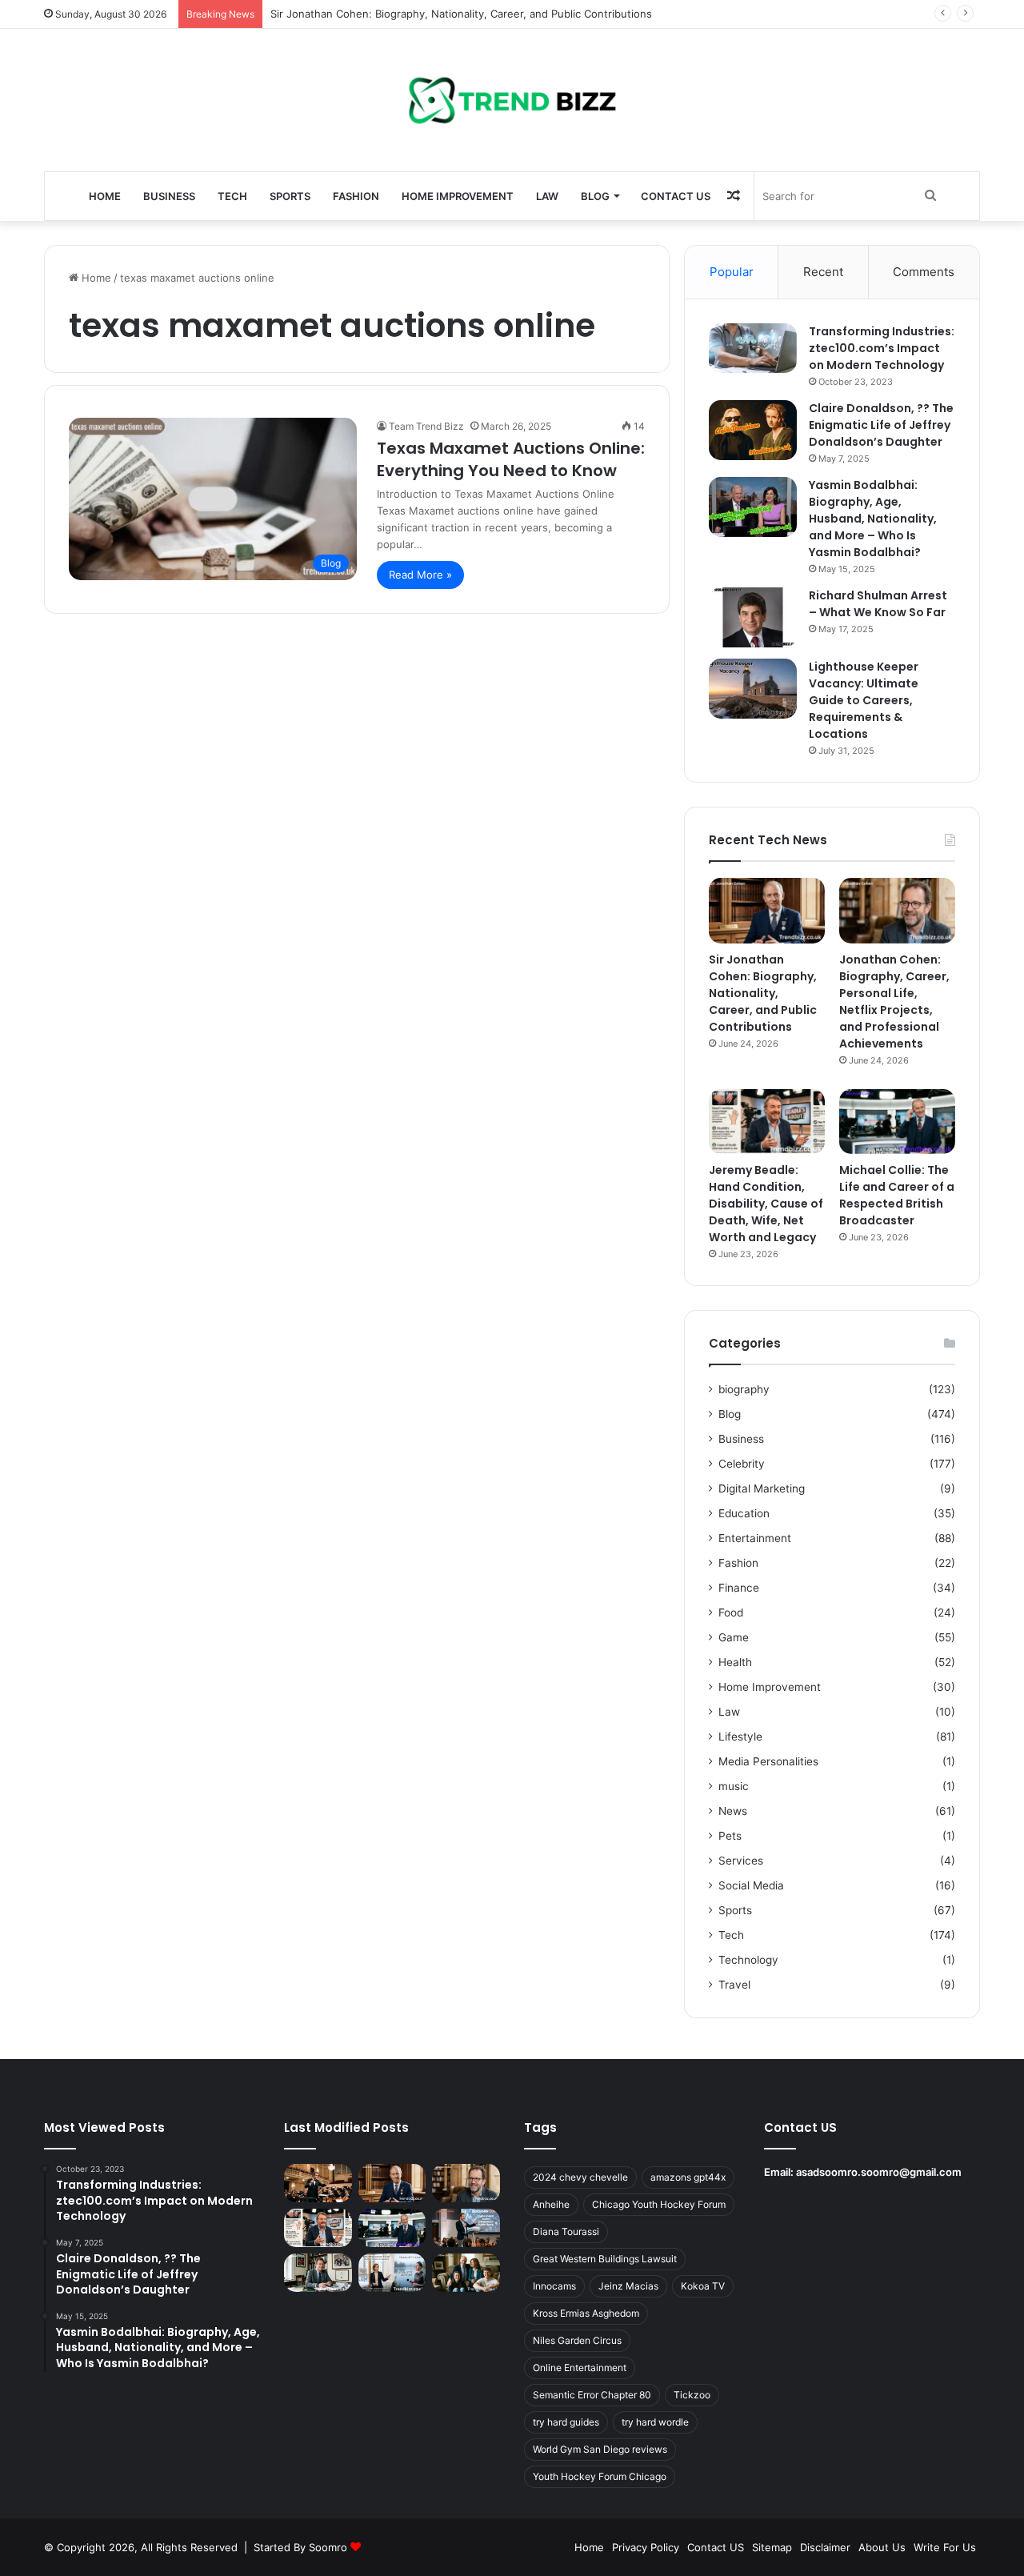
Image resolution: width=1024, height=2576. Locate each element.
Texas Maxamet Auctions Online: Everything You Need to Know (511, 459)
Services (741, 1861)
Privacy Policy (646, 2547)
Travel (734, 1985)
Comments (924, 272)
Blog (595, 196)
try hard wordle (655, 2422)
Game (734, 1637)
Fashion (356, 196)
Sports (290, 196)
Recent (823, 272)
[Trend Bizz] (512, 100)
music (734, 1786)
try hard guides (566, 2422)
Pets (730, 1836)
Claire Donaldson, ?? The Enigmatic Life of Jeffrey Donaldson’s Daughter (881, 425)
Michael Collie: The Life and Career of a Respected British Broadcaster (897, 1195)
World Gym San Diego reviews (600, 2449)
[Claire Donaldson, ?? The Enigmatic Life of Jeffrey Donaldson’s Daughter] (753, 430)
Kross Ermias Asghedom (586, 2313)
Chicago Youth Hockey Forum (659, 2204)
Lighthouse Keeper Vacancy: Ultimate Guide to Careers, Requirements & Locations (864, 700)
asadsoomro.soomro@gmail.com (879, 2172)
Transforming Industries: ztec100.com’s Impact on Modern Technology (882, 348)
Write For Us (945, 2547)
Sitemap (772, 2547)
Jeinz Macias (628, 2286)
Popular (732, 272)
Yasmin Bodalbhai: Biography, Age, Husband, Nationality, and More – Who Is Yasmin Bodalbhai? (873, 519)
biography (744, 1389)
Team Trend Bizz (426, 426)
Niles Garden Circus (577, 2340)
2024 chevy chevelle (580, 2177)
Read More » (420, 575)
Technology (748, 1960)
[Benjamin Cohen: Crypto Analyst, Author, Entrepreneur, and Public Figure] (466, 2228)
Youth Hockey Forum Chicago (600, 2476)
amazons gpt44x (688, 2177)
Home (105, 196)
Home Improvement (458, 196)
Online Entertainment (580, 2368)
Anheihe (551, 2204)
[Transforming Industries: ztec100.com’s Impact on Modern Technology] (753, 348)
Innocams (554, 2286)
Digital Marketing (762, 1488)
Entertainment (755, 1538)
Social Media (751, 1885)
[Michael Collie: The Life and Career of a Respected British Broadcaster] (897, 1122)
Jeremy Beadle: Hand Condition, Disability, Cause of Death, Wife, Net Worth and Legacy (766, 1204)
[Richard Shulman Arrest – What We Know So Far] (753, 617)
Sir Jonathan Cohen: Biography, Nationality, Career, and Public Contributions (461, 14)
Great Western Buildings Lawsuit (605, 2259)
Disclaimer (825, 2547)
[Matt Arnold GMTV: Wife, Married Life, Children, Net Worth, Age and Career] (466, 2273)
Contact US (676, 196)
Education (744, 1513)
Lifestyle (740, 1737)
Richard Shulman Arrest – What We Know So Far (878, 604)
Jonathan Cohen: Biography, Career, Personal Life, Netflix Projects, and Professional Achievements (894, 1002)
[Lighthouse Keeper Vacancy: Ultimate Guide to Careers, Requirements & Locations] (753, 689)
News (733, 1811)
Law (547, 196)
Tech (232, 196)
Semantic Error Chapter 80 (592, 2395)
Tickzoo (692, 2395)
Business (169, 196)
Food (731, 1613)
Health (735, 1662)
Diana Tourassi (566, 2231)
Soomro (328, 2547)
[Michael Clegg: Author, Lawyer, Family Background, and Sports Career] (318, 2273)
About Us (882, 2547)
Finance (739, 1588)
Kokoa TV (703, 2286)
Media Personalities (768, 1761)
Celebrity (742, 1464)
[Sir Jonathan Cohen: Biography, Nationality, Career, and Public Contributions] (767, 911)
